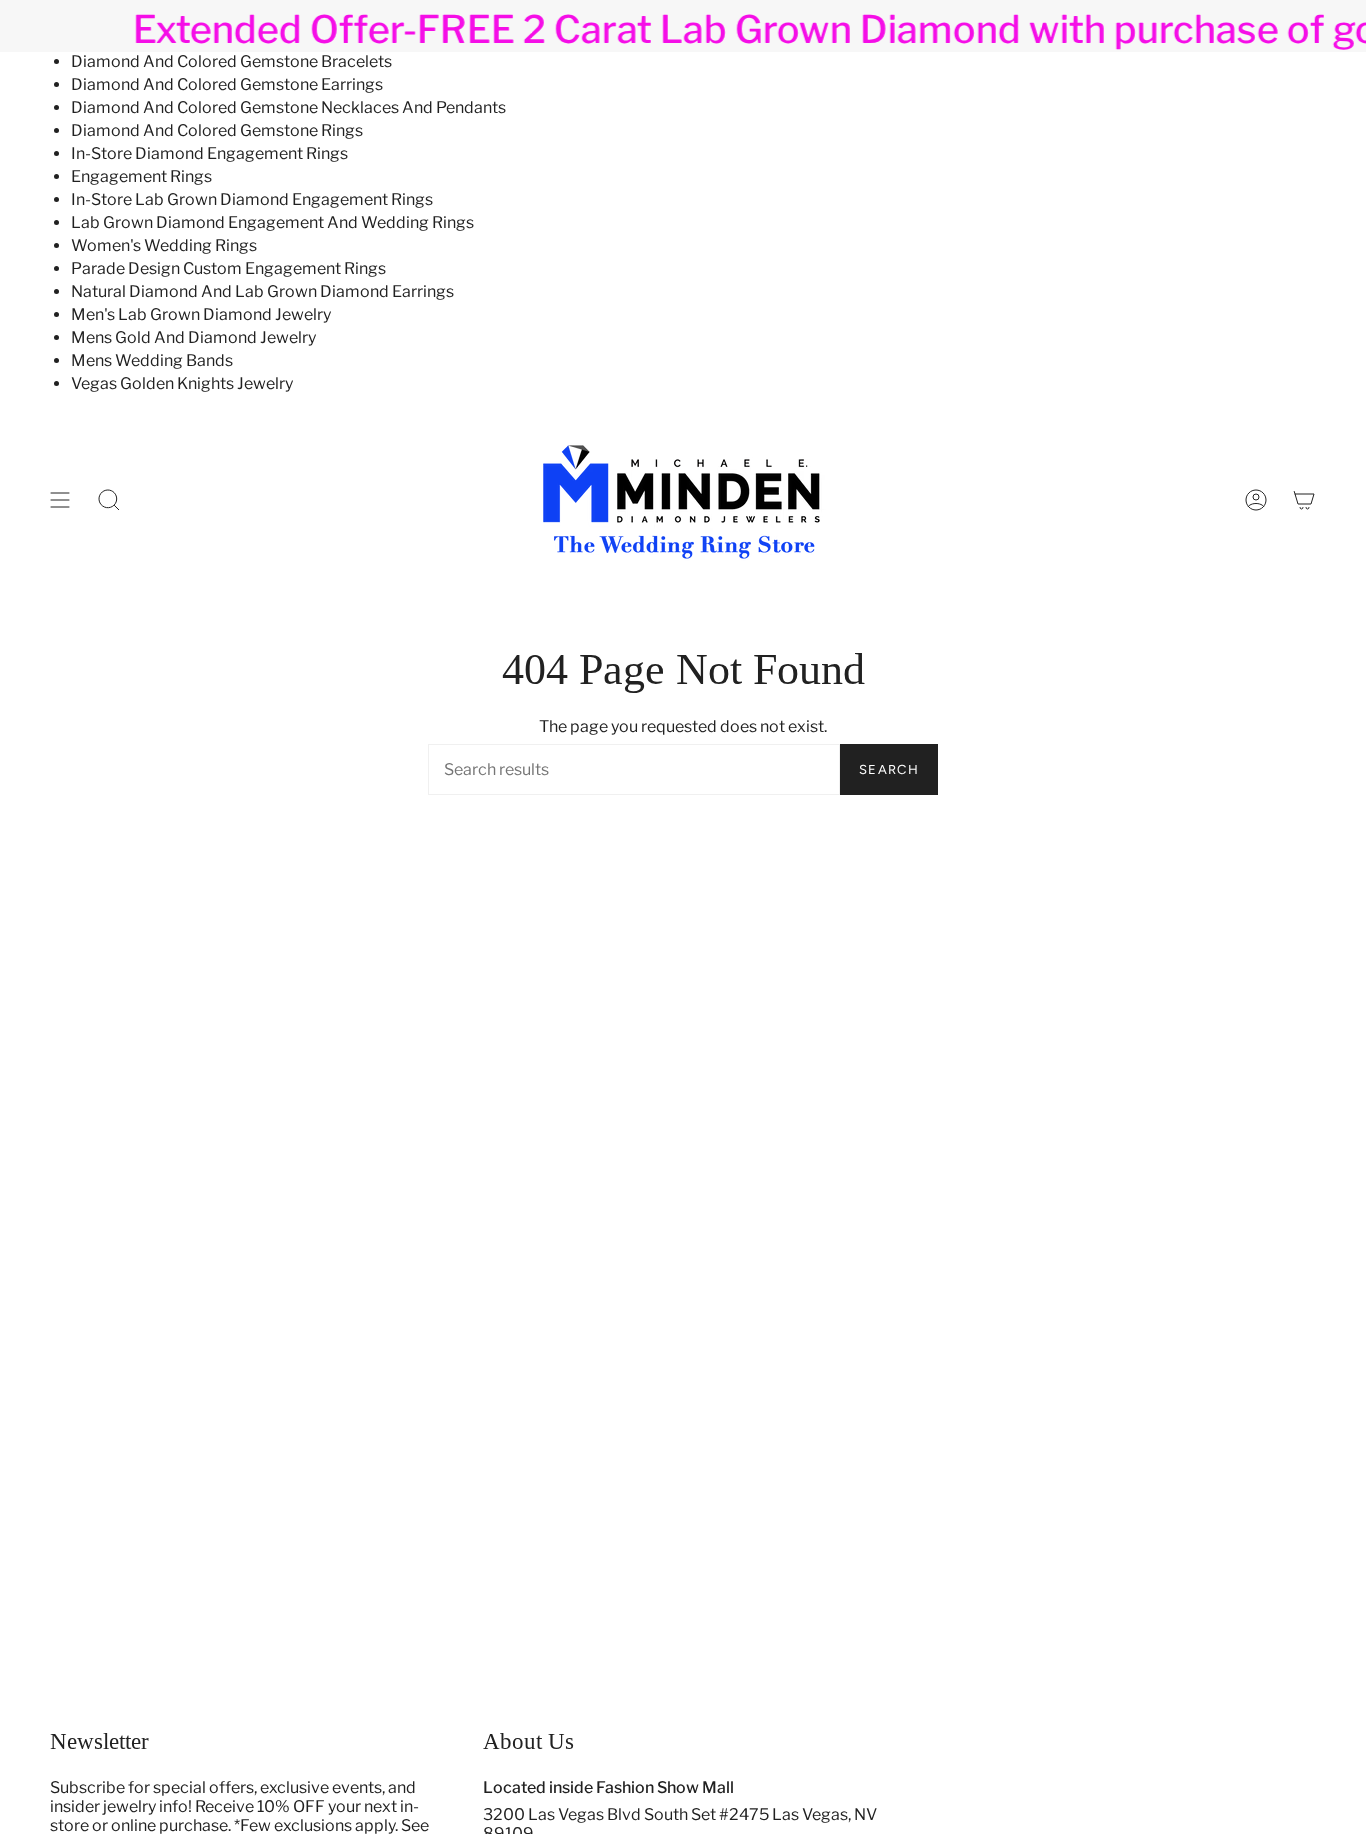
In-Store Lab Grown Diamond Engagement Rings (252, 199)
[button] (109, 500)
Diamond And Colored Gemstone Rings (217, 130)
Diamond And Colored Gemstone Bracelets (231, 61)
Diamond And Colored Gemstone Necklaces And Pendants (288, 107)
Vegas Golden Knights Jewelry (182, 383)
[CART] (1304, 500)
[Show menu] (60, 500)
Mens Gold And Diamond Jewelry (193, 337)
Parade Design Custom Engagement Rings (228, 268)
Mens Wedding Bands (152, 360)
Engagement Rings (141, 176)
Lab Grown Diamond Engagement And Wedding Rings (272, 222)
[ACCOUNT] (1256, 500)
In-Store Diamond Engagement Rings (209, 153)
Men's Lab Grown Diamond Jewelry (201, 314)
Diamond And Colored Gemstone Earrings (227, 84)
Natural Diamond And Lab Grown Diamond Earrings (262, 291)
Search (889, 769)
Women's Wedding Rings (164, 245)
